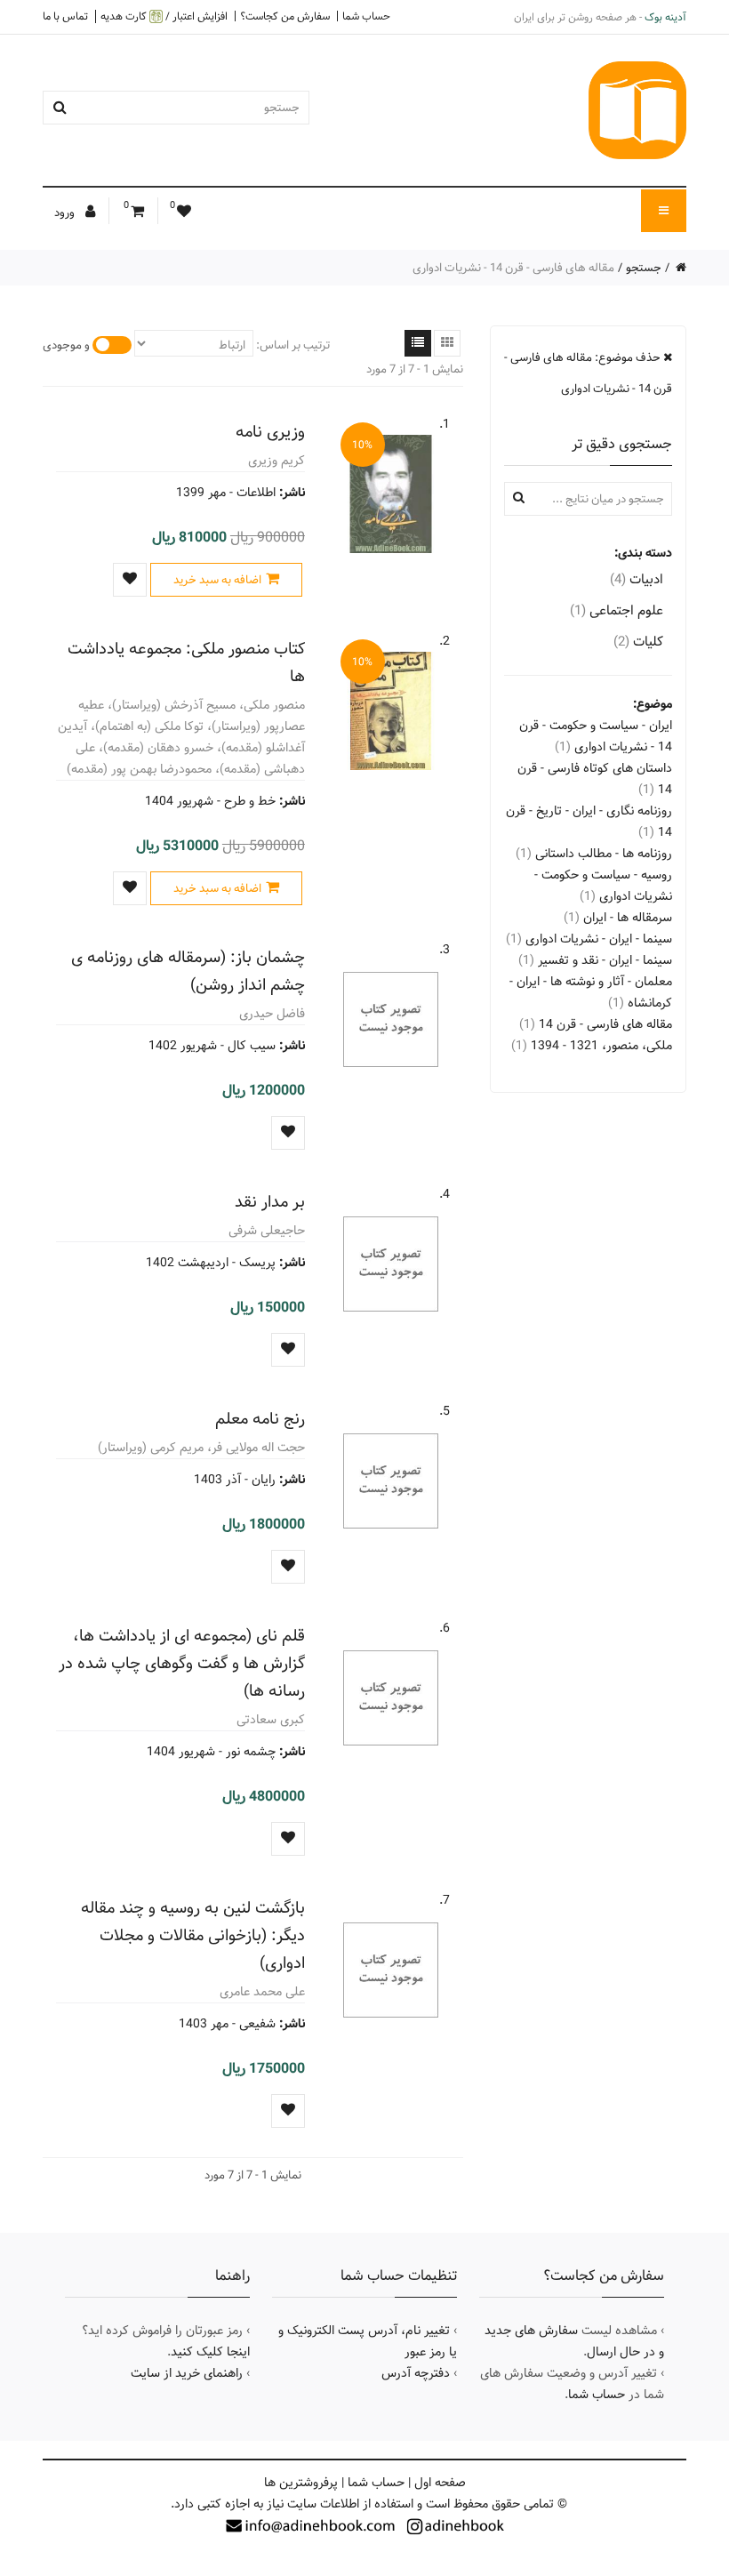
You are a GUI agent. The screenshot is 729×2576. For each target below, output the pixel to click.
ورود (66, 213)
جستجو (644, 268)
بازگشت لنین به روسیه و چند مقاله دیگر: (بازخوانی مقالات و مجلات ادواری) (193, 1935)
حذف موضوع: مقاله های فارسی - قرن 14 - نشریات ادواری (588, 373)
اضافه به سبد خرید (217, 580)
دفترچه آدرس (416, 2373)
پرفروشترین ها (301, 2483)
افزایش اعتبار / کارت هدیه (164, 16)
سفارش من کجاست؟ (285, 16)
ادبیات (637, 579)
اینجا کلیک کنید (210, 2352)
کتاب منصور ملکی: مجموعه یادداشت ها (186, 662)
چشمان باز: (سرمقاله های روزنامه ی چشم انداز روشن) (188, 971)
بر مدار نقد (270, 1202)
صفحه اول (440, 2483)
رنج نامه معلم (260, 1419)
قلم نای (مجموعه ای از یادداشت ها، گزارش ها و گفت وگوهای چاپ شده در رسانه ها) (182, 1663)
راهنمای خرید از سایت (187, 2373)
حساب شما (366, 16)
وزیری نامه (270, 432)
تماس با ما (65, 16)
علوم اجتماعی (617, 610)
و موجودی (66, 345)
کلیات (638, 642)
